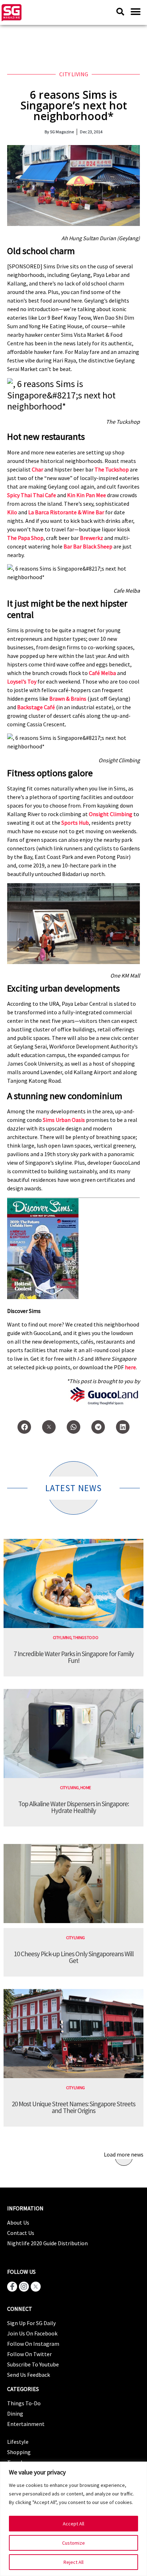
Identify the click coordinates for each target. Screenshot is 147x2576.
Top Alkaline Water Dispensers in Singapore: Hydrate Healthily (73, 1807)
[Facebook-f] (12, 2287)
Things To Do (85, 1637)
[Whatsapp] (73, 1427)
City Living (74, 74)
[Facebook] (24, 1427)
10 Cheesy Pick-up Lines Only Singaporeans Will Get (74, 1957)
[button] (135, 12)
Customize (73, 2543)
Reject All (73, 2562)
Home (86, 1787)
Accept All (73, 2524)
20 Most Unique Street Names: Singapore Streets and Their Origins (73, 2107)
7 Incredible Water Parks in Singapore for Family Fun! (74, 1657)
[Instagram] (24, 2287)
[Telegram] (98, 1427)
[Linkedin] (123, 1427)
